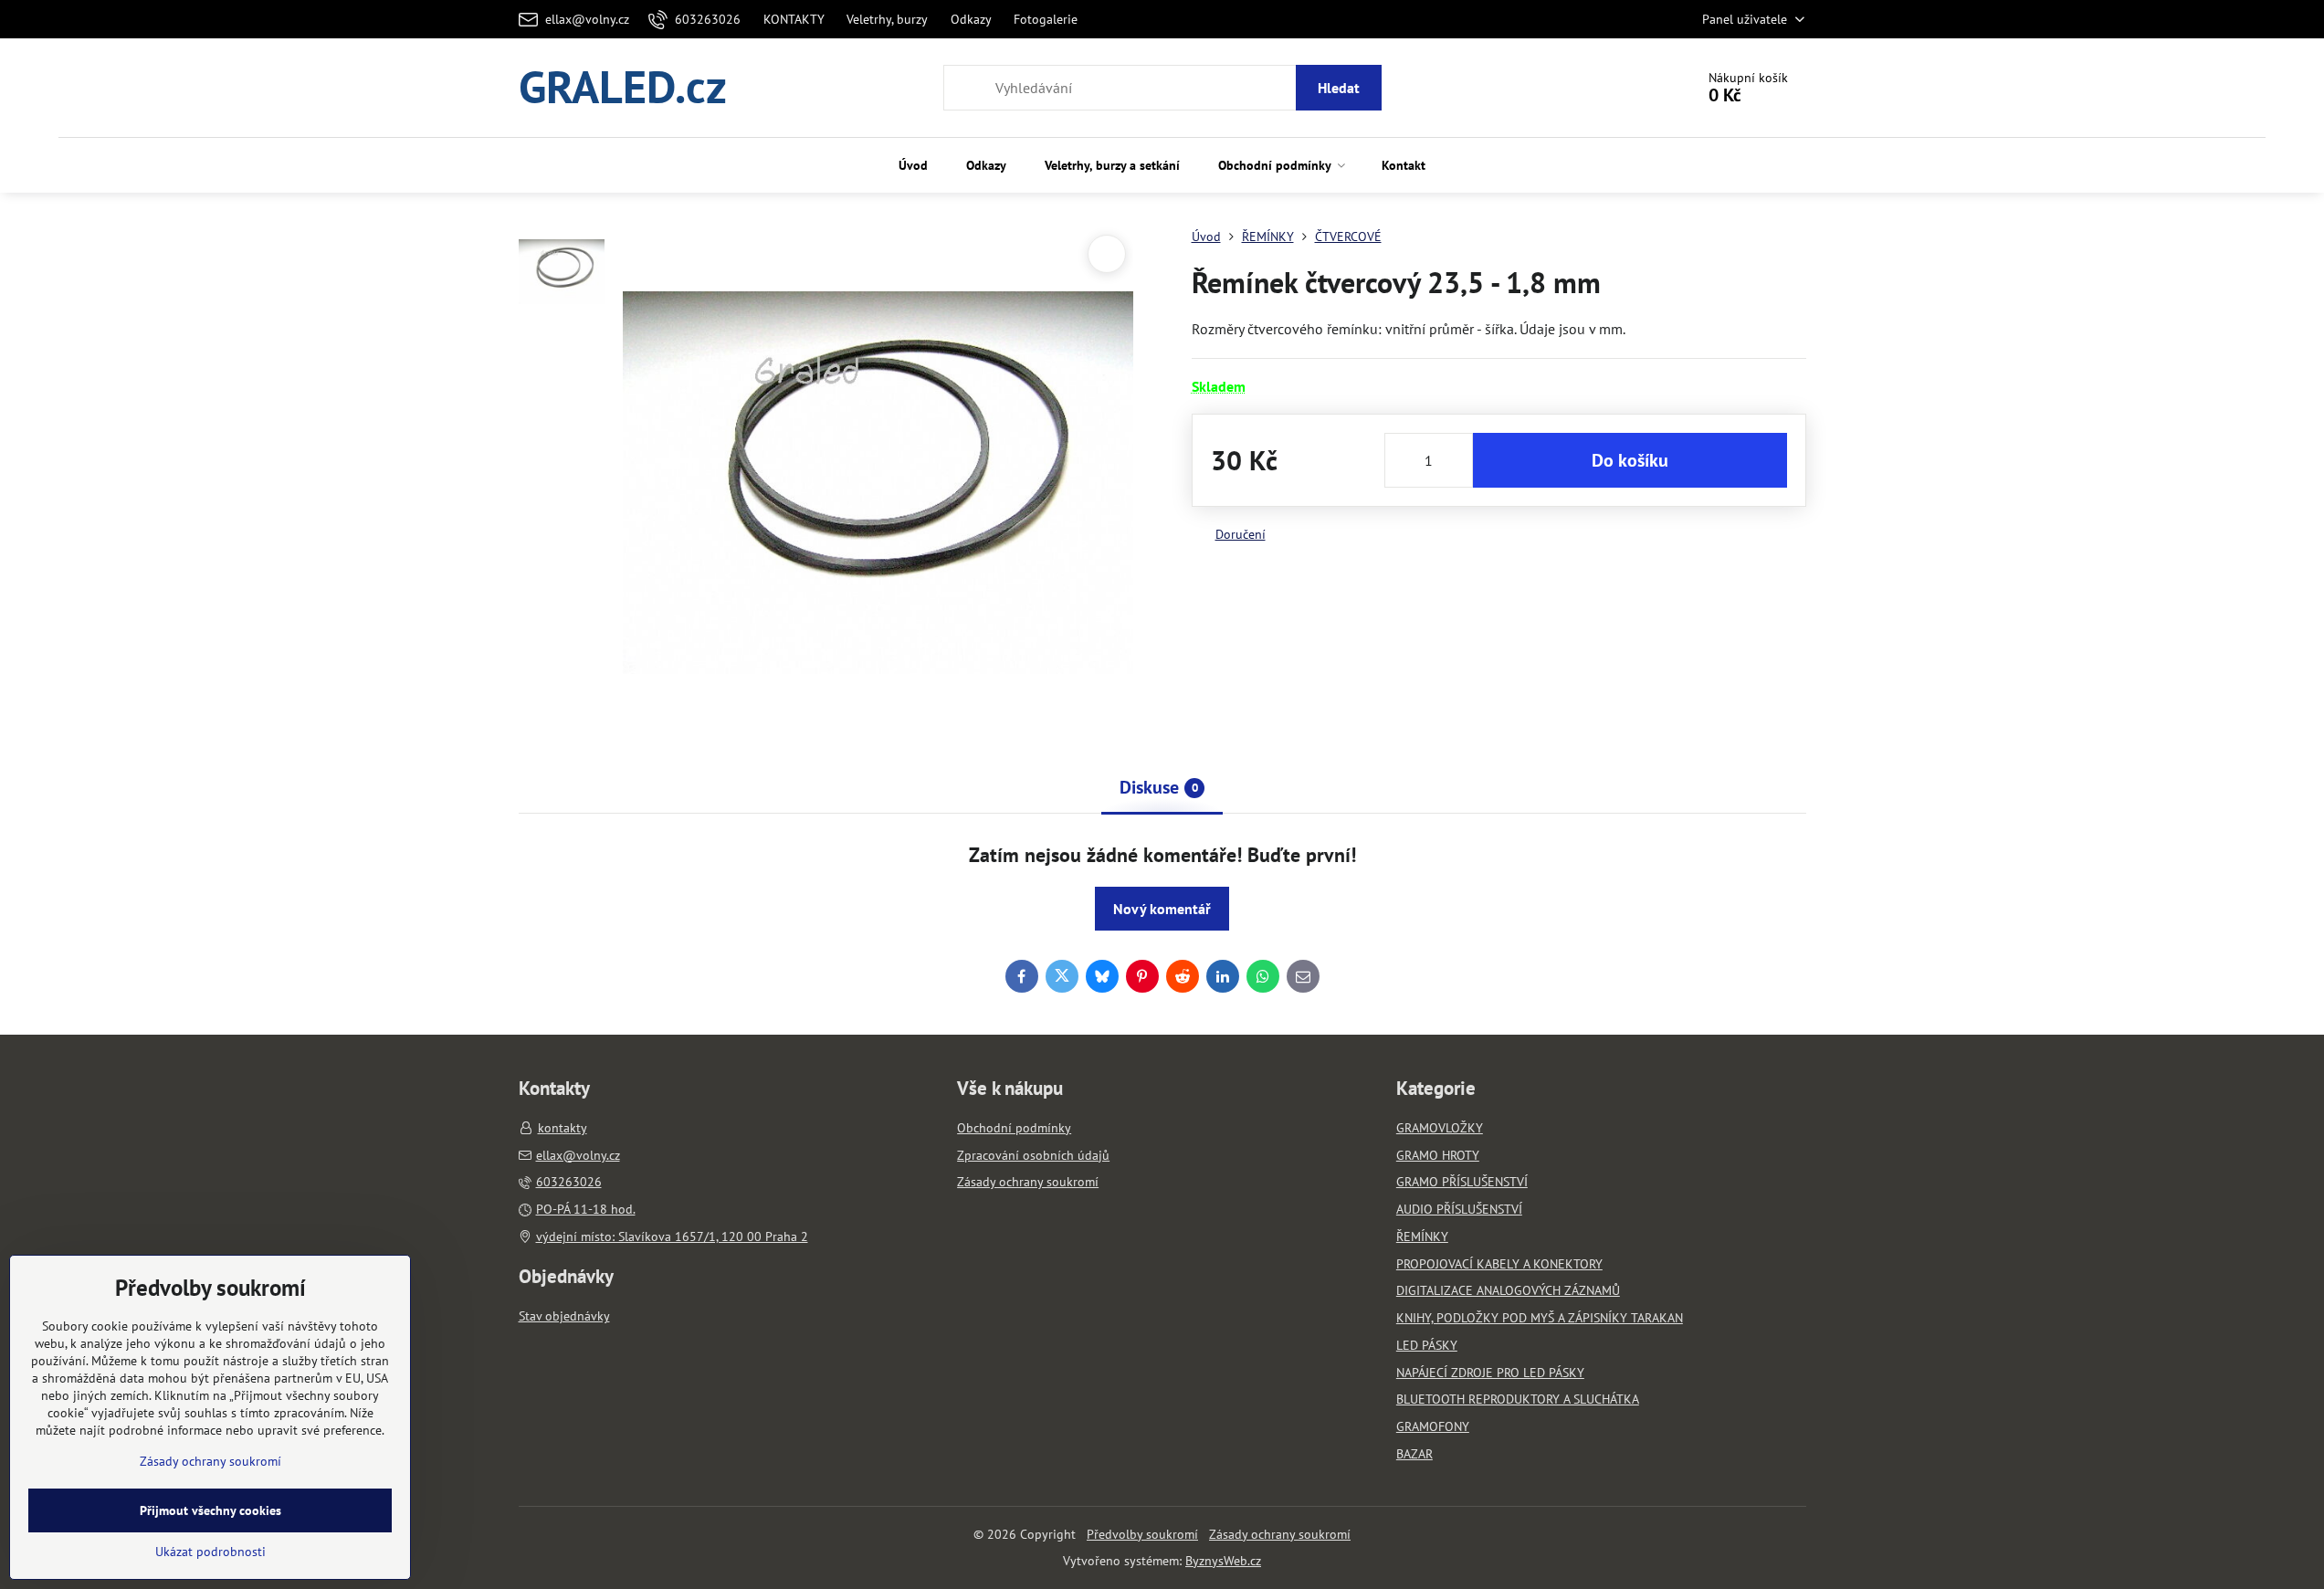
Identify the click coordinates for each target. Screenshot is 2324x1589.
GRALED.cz (623, 88)
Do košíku (1630, 460)
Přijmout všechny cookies (210, 1510)
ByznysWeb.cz (1223, 1561)
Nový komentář (1162, 909)
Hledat (1339, 88)
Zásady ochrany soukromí (1280, 1534)
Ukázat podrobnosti (210, 1552)
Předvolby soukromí (1142, 1534)
